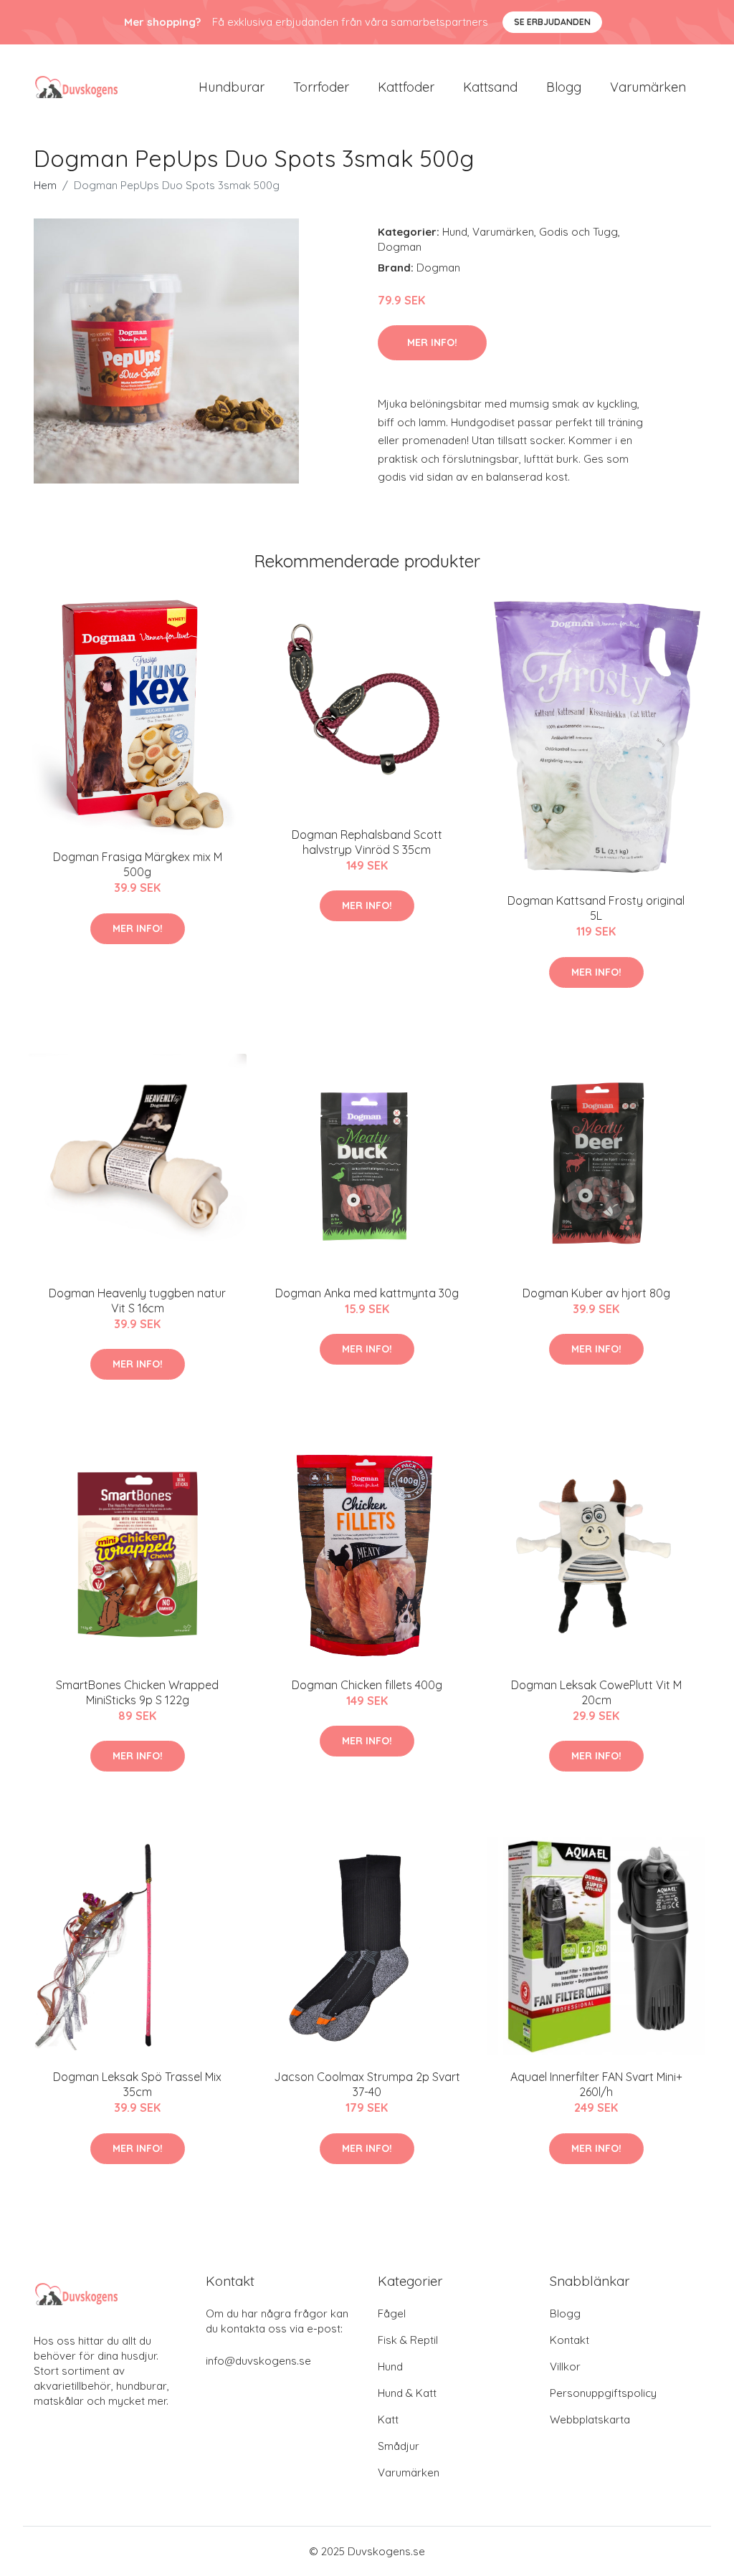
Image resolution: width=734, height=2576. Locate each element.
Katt (388, 2419)
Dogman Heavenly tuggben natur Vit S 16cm (137, 1301)
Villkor (565, 2366)
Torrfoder (321, 87)
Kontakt (569, 2340)
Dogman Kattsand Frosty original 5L (596, 908)
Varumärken (648, 87)
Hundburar (232, 87)
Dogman (400, 247)
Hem (45, 185)
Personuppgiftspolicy (603, 2393)
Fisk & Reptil (408, 2340)
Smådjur (399, 2446)
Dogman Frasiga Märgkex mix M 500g (138, 864)
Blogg (564, 87)
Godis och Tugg (578, 232)
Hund (455, 232)
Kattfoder (406, 87)
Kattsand (490, 87)
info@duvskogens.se (258, 2361)
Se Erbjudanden (552, 22)
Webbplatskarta (590, 2419)
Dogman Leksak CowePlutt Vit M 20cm (596, 1692)
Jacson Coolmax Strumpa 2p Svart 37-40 (367, 2084)
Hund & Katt (407, 2393)
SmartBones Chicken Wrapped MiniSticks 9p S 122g (137, 1692)
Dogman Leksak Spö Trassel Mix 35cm (137, 2084)
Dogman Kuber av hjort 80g (596, 1293)
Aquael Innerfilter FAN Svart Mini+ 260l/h (596, 2084)
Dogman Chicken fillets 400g (367, 1685)
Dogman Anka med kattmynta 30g (367, 1293)
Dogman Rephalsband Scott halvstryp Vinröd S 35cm (367, 842)
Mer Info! (432, 342)
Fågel (392, 2313)
